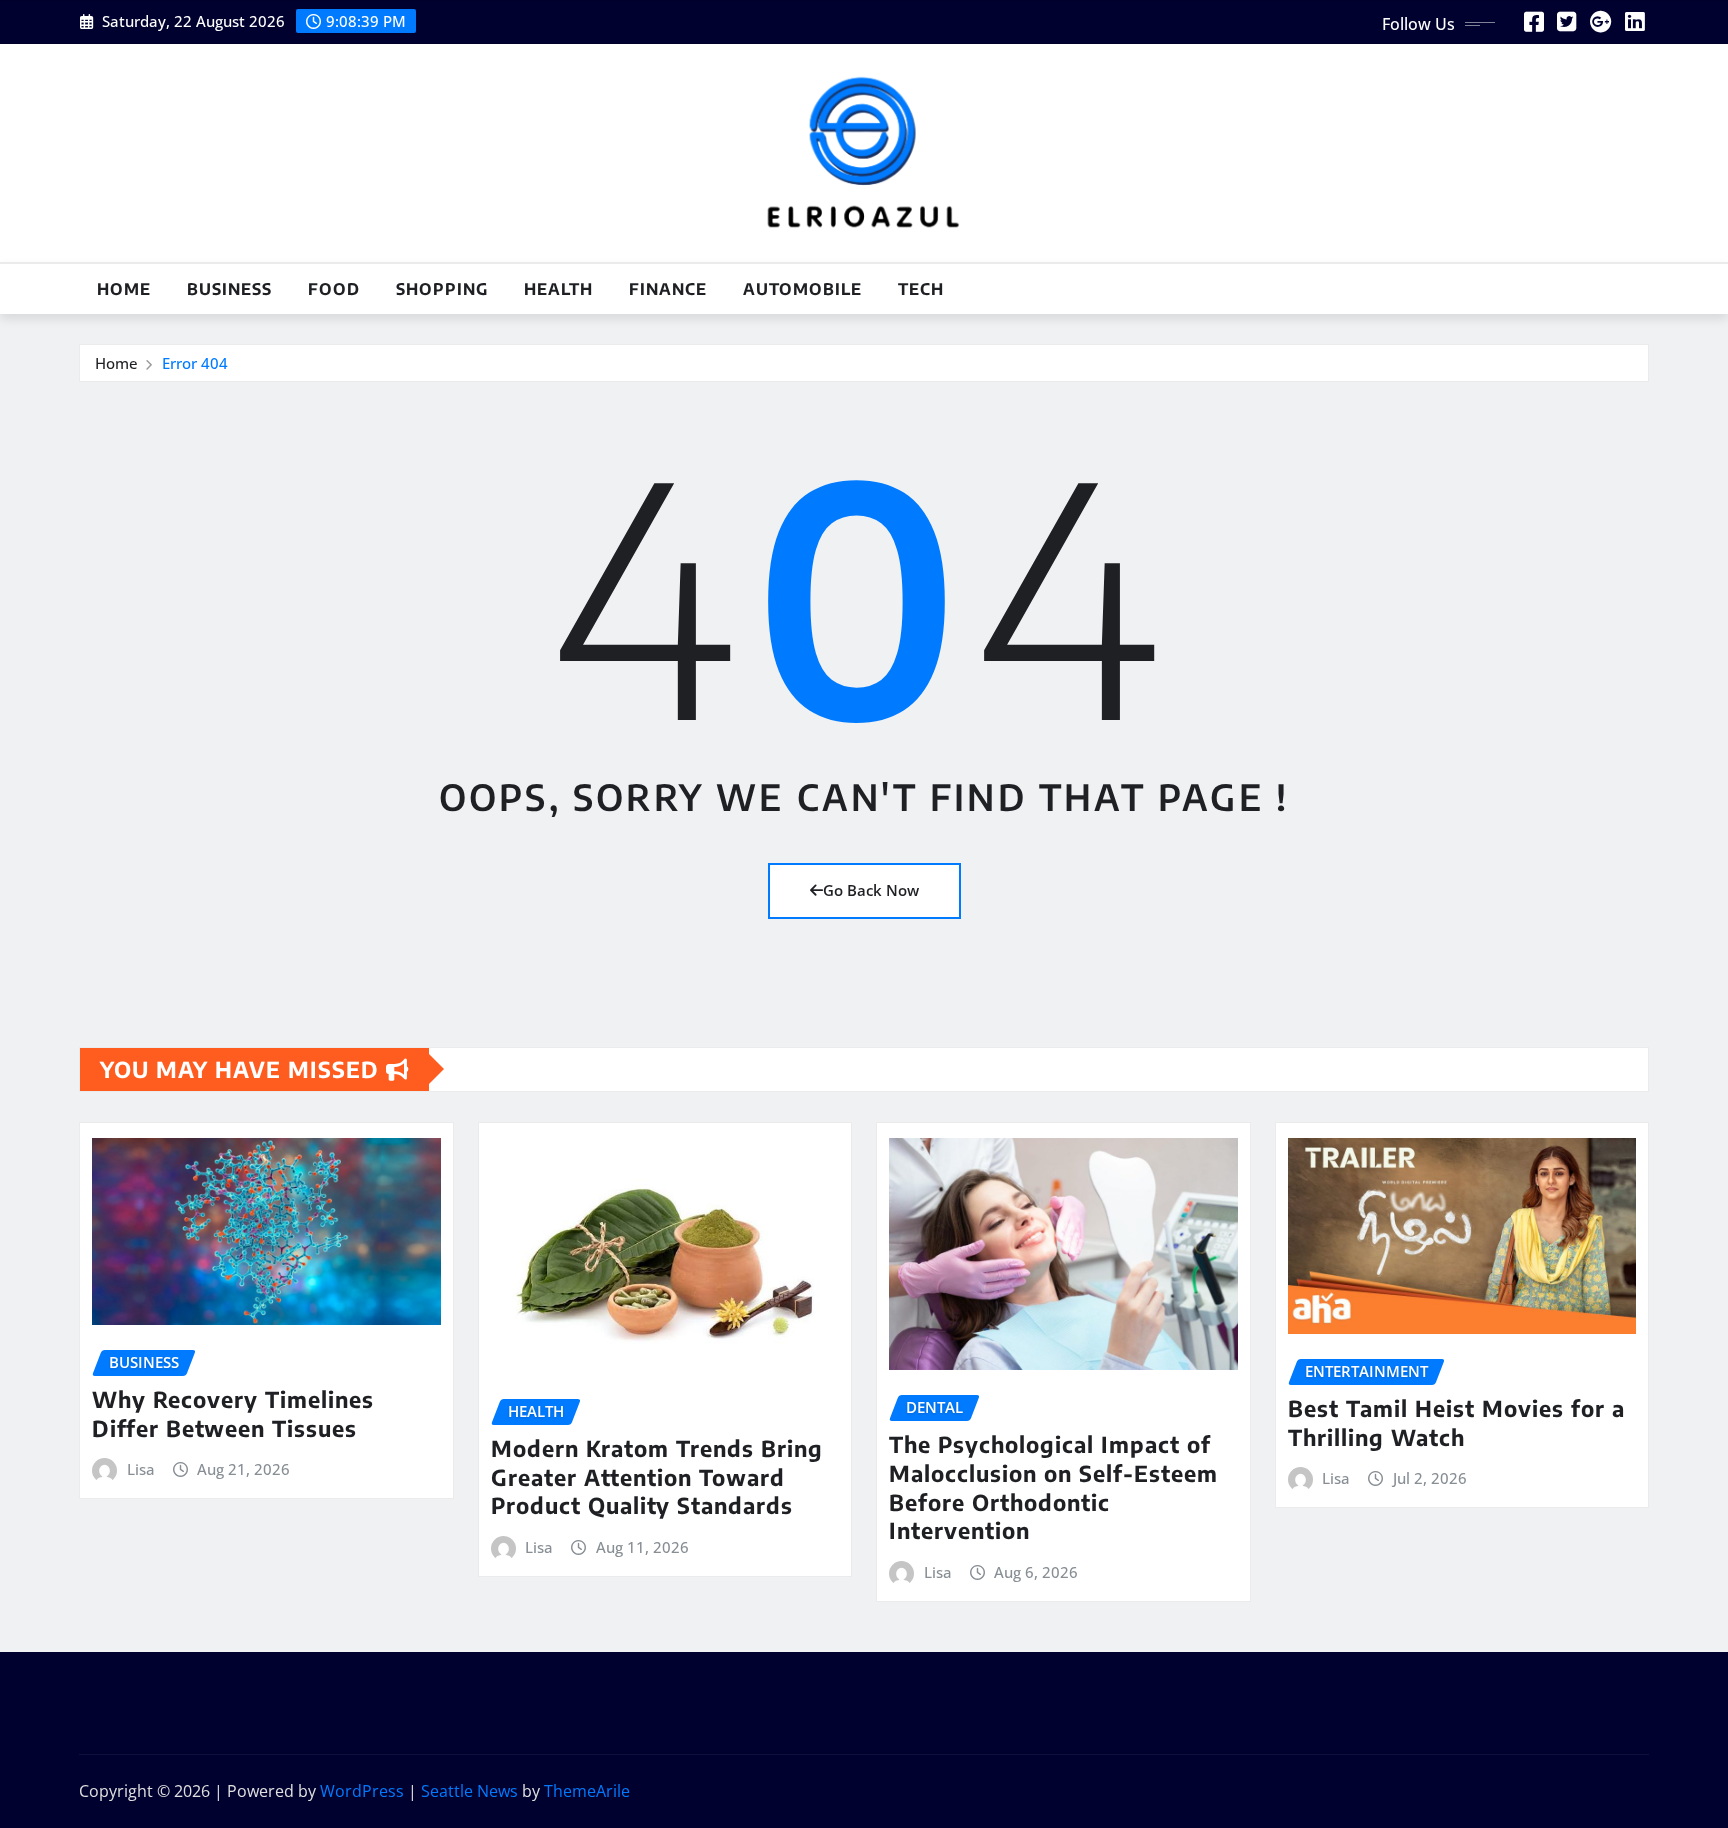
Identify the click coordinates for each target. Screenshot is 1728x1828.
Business (229, 289)
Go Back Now (871, 890)
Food (334, 289)
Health (558, 289)
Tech (921, 289)
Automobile (802, 289)
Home (124, 289)
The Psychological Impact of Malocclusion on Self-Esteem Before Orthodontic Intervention (1053, 1487)
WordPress (362, 1791)
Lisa (141, 1469)
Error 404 (195, 363)
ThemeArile (587, 1791)
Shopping (442, 289)
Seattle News (469, 1791)
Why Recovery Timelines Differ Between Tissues (233, 1413)
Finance (668, 289)
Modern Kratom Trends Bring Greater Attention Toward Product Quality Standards (657, 1476)
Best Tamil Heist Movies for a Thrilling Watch (1456, 1422)
